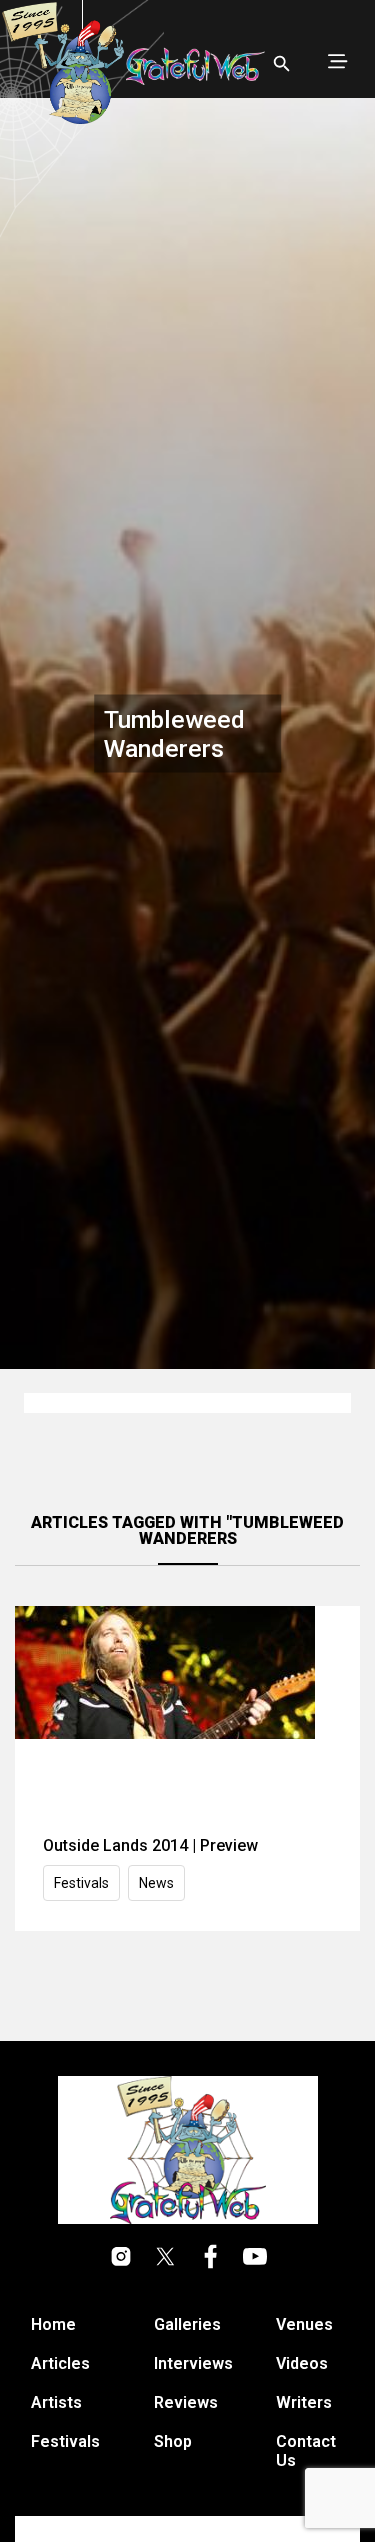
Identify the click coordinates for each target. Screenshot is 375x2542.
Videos (302, 2363)
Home (53, 2324)
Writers (304, 2402)
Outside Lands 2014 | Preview (150, 1845)
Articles (60, 2363)
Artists (56, 2402)
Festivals (81, 1883)
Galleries (187, 2324)
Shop (173, 2441)
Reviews (186, 2402)
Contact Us (306, 2451)
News (156, 1883)
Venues (304, 2324)
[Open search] (282, 64)
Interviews (193, 2363)
